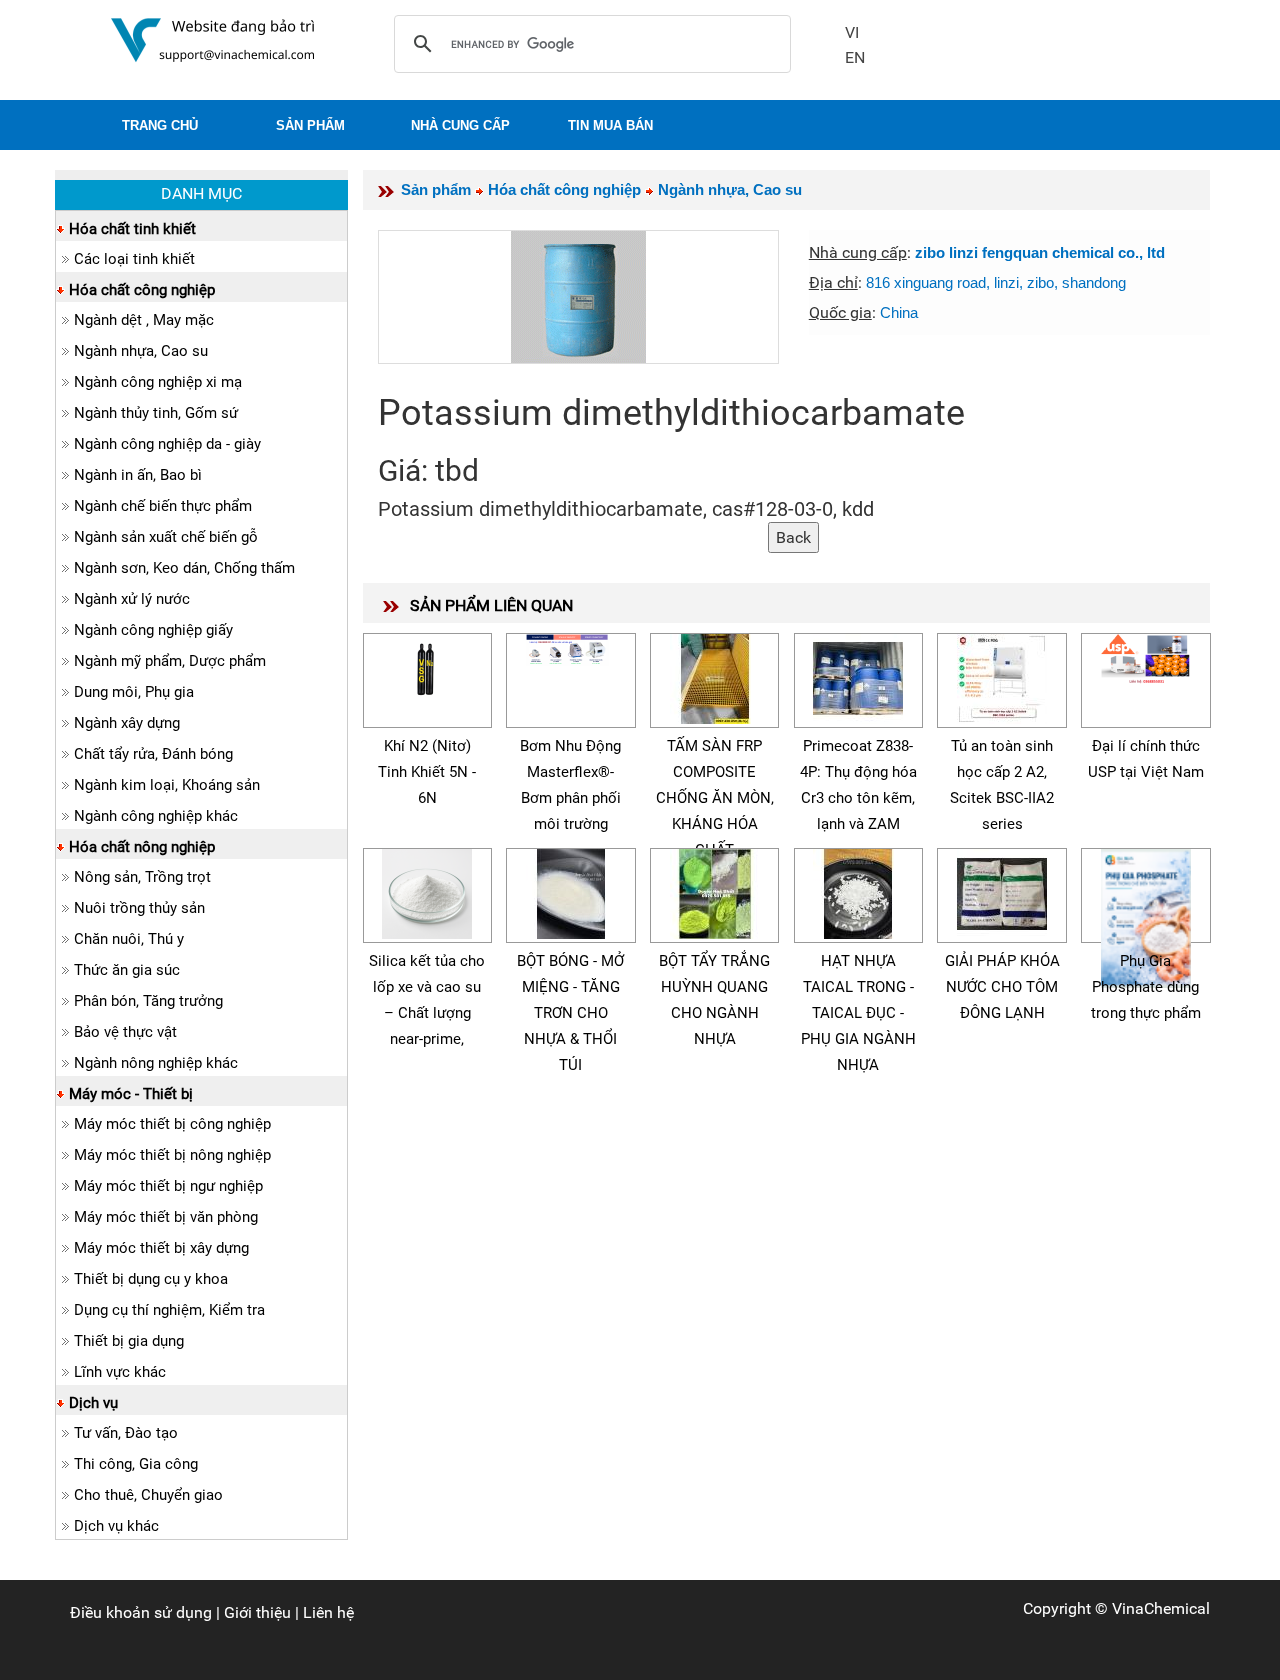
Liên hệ (328, 1612)
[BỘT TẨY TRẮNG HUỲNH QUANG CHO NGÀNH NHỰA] (715, 890)
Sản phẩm (436, 189)
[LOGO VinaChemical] (213, 38)
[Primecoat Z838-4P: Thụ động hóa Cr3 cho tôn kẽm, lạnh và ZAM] (858, 675)
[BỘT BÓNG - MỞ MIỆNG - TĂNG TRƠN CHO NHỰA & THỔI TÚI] (571, 890)
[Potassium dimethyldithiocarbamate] (578, 297)
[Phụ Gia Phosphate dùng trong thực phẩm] (1146, 915)
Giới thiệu (257, 1612)
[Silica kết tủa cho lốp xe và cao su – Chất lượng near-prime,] (427, 890)
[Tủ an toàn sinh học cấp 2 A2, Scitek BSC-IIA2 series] (1002, 675)
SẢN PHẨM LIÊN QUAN (491, 605)
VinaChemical (1161, 1608)
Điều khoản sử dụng (141, 1612)
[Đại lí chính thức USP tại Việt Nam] (1146, 656)
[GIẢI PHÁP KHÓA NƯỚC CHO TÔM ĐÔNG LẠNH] (1002, 890)
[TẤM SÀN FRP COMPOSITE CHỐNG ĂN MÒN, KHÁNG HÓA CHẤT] (715, 675)
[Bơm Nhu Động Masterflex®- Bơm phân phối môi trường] (571, 646)
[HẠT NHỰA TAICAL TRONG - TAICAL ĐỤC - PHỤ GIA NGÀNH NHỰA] (858, 890)
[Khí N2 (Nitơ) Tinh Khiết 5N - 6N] (427, 664)
